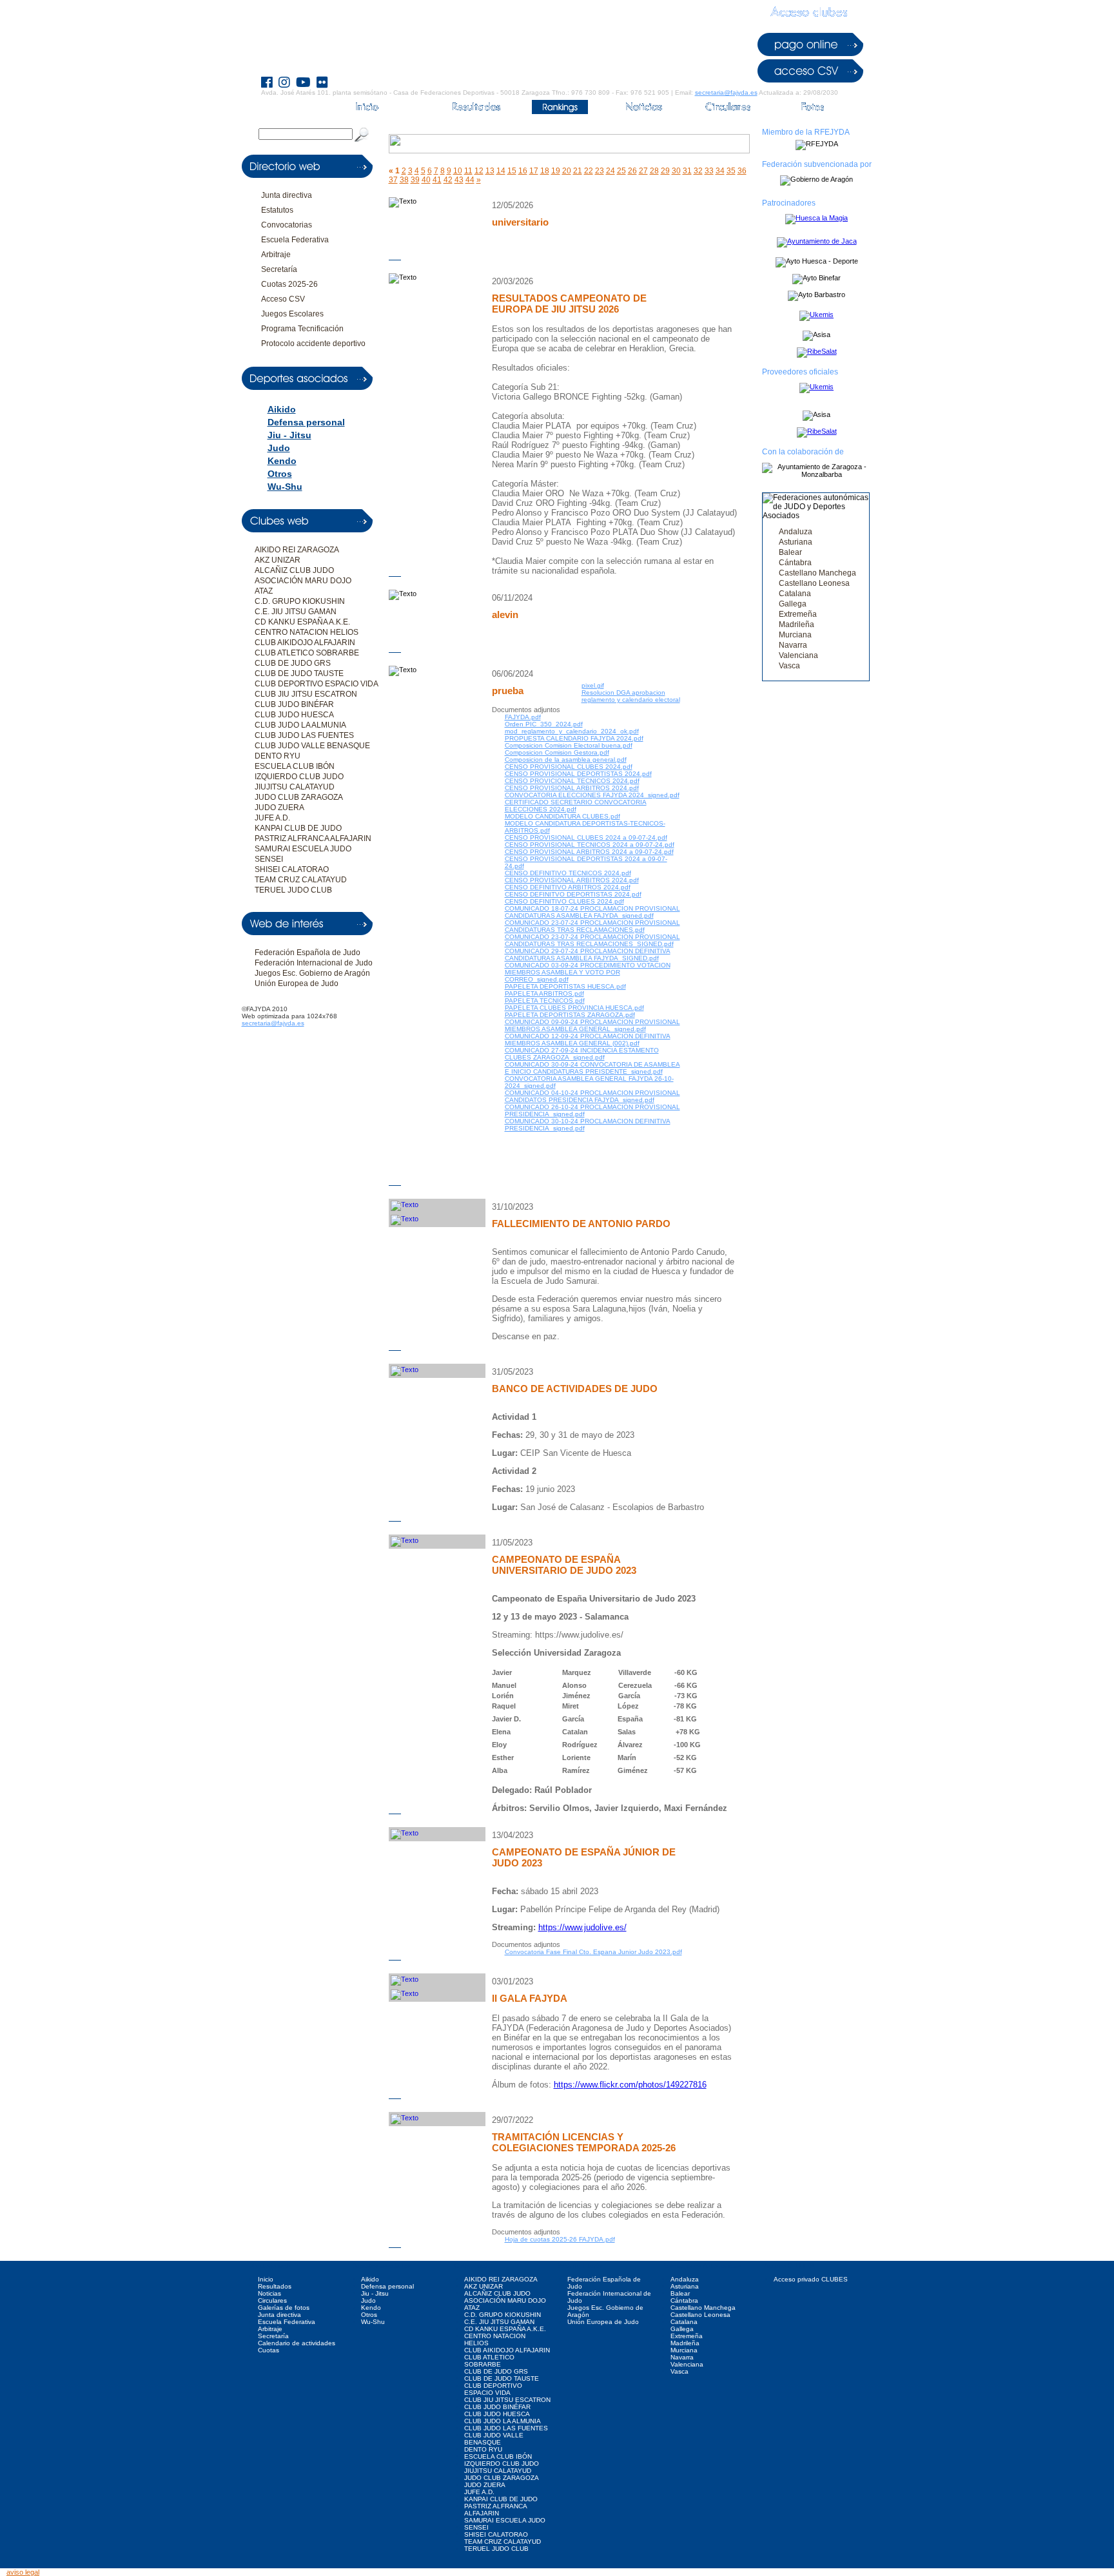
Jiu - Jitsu (289, 435)
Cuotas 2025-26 (289, 284)
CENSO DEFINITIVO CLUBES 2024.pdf (564, 901)
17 (534, 171)
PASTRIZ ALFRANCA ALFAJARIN (313, 838)
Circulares (272, 2300)
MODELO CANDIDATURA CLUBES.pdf (562, 816)
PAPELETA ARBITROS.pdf (544, 993)
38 (404, 180)
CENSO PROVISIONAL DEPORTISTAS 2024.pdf (578, 774)
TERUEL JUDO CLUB (293, 890)
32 (698, 171)
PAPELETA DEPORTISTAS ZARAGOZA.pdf (570, 1015)
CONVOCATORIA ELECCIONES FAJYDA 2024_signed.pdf (592, 795)
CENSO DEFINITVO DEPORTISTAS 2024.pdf (573, 894)
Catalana (795, 594)
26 (632, 171)
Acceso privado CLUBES (811, 2279)
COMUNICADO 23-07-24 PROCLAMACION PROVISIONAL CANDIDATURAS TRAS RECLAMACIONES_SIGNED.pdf (592, 940)
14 (501, 171)
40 (426, 180)
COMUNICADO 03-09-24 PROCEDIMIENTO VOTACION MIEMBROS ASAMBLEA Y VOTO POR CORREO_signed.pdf (588, 972)
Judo (279, 448)
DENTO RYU (278, 756)
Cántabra (795, 563)
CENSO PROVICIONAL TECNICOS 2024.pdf (572, 781)
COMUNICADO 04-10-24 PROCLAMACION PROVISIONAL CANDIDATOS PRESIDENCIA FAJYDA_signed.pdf (592, 1096)
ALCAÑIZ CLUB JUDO (294, 570)
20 (567, 171)
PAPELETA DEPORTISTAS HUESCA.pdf (565, 986)
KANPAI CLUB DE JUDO (298, 828)
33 (709, 171)
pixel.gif (593, 685)
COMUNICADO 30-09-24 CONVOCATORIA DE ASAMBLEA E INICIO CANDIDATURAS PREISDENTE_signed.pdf (592, 1068)
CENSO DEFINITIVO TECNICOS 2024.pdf (568, 873)
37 (393, 180)
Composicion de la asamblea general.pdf (566, 760)
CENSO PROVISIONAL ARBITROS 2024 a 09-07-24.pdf (589, 852)
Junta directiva (287, 195)
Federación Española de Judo (308, 953)
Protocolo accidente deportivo (313, 344)
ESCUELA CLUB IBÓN (295, 766)
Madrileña (796, 625)
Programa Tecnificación (302, 329)
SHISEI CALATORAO (292, 869)
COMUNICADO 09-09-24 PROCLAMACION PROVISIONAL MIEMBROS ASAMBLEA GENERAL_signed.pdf (592, 1025)
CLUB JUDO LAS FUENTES (304, 735)
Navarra (793, 645)
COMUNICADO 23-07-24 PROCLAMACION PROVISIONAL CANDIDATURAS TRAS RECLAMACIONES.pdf (592, 926)
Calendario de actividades (297, 2343)
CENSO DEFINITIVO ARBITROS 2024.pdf (568, 887)
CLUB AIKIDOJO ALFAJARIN (305, 643)
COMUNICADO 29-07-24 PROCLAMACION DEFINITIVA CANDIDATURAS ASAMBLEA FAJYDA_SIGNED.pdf (588, 954)
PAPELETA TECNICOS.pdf (545, 1001)
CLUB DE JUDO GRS (293, 663)
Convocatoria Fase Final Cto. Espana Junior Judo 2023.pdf (593, 1952)
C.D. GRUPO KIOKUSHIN (300, 601)
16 (523, 171)
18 (545, 171)
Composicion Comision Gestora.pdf (557, 752)
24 (611, 171)
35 (731, 171)
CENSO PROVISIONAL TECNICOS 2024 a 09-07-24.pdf (590, 845)
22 (589, 171)
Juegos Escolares (292, 314)
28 (654, 171)
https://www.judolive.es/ (582, 1927)
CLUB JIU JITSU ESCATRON (306, 694)
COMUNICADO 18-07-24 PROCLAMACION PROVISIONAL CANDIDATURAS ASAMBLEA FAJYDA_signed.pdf (592, 912)
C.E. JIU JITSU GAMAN (296, 612)
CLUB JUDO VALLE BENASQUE (312, 746)
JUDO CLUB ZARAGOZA (299, 797)
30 (676, 171)
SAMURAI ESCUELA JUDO (303, 849)
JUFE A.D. (272, 818)
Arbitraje (276, 255)
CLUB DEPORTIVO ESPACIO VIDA (317, 684)
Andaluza (796, 532)
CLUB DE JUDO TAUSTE (299, 673)
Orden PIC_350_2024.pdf (544, 724)
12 (479, 171)
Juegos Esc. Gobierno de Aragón (312, 973)
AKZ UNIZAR (278, 560)
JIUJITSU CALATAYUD (295, 787)
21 (578, 171)
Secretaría (279, 269)
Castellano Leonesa (814, 583)
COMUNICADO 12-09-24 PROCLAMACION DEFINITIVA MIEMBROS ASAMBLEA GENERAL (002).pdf (588, 1040)
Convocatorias (287, 225)
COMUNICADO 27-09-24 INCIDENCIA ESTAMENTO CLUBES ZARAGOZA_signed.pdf (582, 1054)
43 (459, 180)
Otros (280, 474)
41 (437, 180)
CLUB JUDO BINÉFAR (294, 704)
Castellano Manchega (817, 573)
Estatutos (277, 210)
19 (556, 171)
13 (490, 171)
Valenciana (798, 655)
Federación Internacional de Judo (314, 963)
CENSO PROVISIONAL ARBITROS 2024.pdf (572, 788)
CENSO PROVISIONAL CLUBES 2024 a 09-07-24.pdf (586, 838)
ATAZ (264, 591)
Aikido (282, 409)
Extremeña (798, 614)
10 (458, 171)
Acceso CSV (283, 299)
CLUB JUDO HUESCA (294, 715)
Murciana (795, 635)
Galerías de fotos (284, 2308)
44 (470, 180)
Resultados (275, 2286)
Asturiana (796, 542)
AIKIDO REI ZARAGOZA (297, 550)
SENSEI (269, 859)
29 (665, 171)
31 (687, 171)
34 (720, 171)
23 (600, 171)
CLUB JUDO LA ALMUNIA (300, 725)
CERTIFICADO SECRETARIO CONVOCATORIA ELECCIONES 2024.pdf (576, 806)
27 (643, 171)
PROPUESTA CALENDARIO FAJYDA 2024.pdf (574, 738)
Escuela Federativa (295, 240)
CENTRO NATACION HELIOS (307, 632)
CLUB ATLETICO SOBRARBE (307, 653)
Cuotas (269, 2350)
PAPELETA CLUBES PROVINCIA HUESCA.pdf (574, 1008)
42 (448, 180)
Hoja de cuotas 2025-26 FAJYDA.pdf (560, 2239)
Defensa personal (306, 422)
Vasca (789, 666)
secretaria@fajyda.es (726, 92)
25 (621, 171)
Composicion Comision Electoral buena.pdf (569, 745)
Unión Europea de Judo (297, 983)
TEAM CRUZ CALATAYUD (301, 880)
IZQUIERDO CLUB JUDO (299, 777)
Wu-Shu (285, 487)
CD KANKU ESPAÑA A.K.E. (302, 622)
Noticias (269, 2293)
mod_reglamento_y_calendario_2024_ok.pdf (572, 731)
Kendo (282, 461)
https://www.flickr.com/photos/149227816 (630, 2085)
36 (742, 171)
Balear (790, 552)
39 (415, 180)
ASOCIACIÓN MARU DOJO (303, 581)
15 (512, 171)
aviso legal (23, 2572)
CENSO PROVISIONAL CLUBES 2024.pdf (569, 767)
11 (468, 171)
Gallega (793, 604)
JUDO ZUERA (279, 808)
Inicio (266, 2279)
